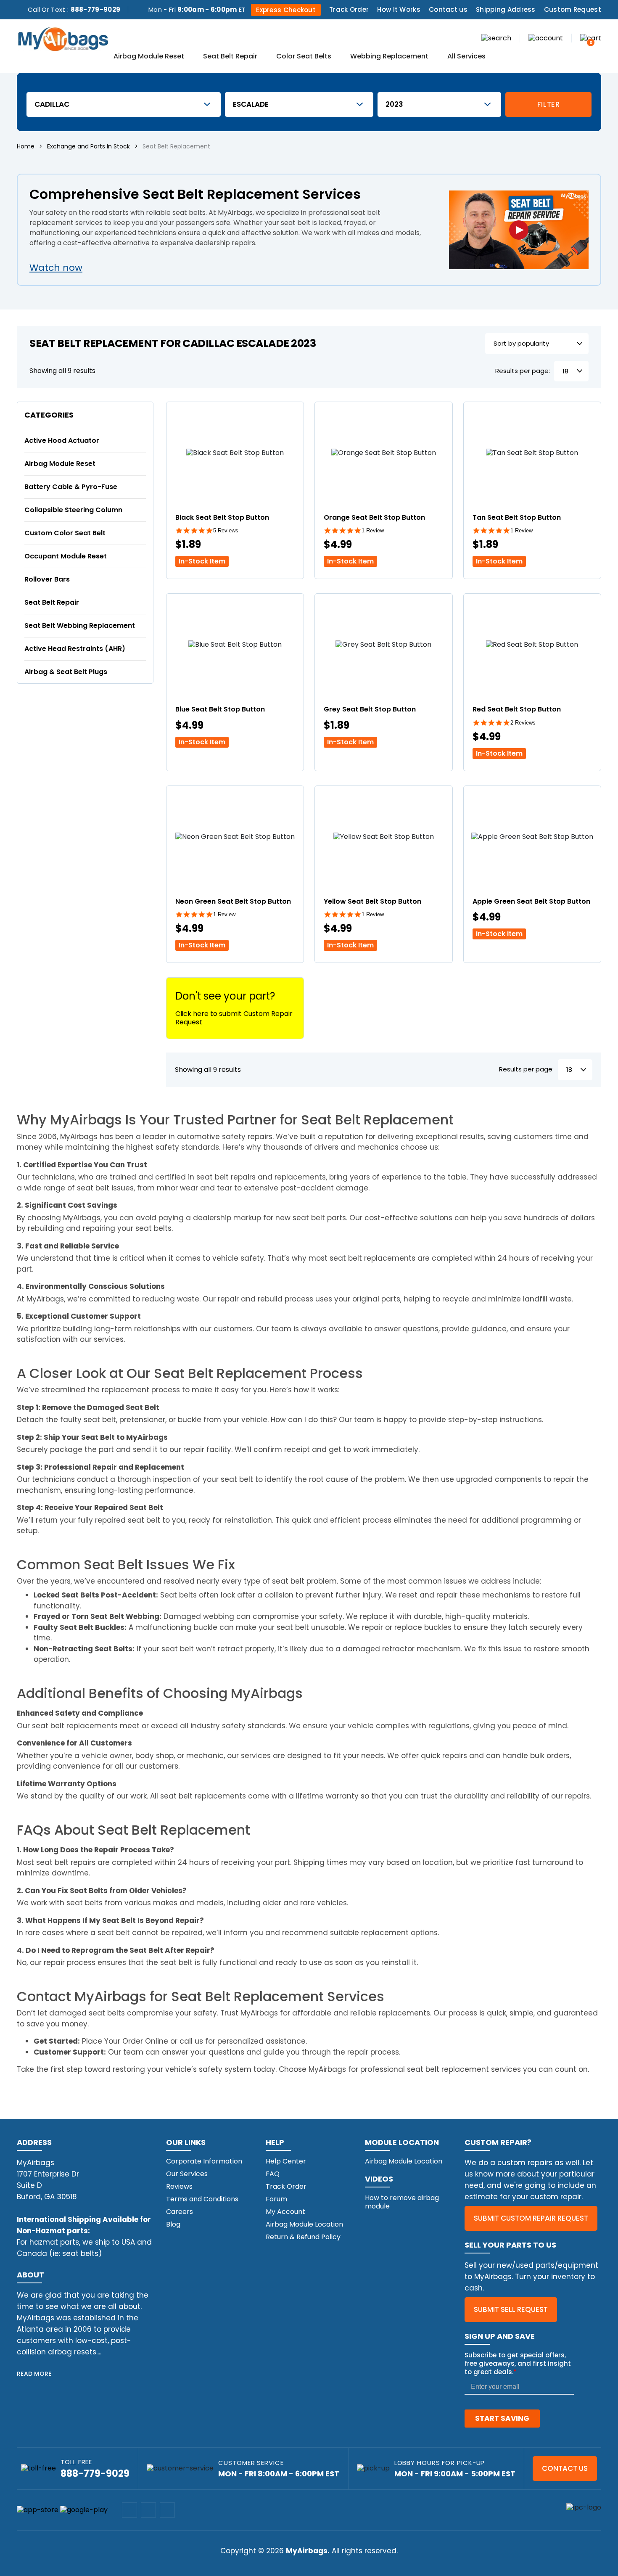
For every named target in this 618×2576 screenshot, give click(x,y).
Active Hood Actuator (62, 440)
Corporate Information (204, 2161)
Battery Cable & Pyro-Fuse (71, 487)
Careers (180, 2212)
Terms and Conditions (202, 2199)
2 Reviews (523, 723)
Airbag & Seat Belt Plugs (66, 672)
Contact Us (565, 2468)
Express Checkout (286, 10)
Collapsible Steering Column (73, 510)
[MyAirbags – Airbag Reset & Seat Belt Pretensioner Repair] (63, 38)
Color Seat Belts (304, 57)
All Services (466, 57)
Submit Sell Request (511, 2309)
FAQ (273, 2174)
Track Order (349, 9)
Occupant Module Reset (66, 556)
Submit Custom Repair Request (531, 2218)
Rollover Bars (47, 579)
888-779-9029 (96, 9)
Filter (549, 104)
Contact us (448, 9)
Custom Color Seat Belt (65, 533)
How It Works (399, 9)
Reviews (179, 2186)
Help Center (286, 2161)
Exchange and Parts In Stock (88, 146)
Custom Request (573, 9)
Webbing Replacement (389, 57)
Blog (173, 2224)
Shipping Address (506, 9)
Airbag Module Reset (149, 57)
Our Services (187, 2174)
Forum (276, 2199)
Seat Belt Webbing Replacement (80, 625)
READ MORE (34, 2374)
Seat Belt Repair (230, 57)
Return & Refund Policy (303, 2237)
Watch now (56, 268)
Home (26, 146)
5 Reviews (226, 530)
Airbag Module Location (304, 2224)
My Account (285, 2212)
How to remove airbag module (402, 2202)
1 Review (373, 530)
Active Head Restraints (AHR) (75, 649)
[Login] (546, 38)
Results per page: (523, 371)
